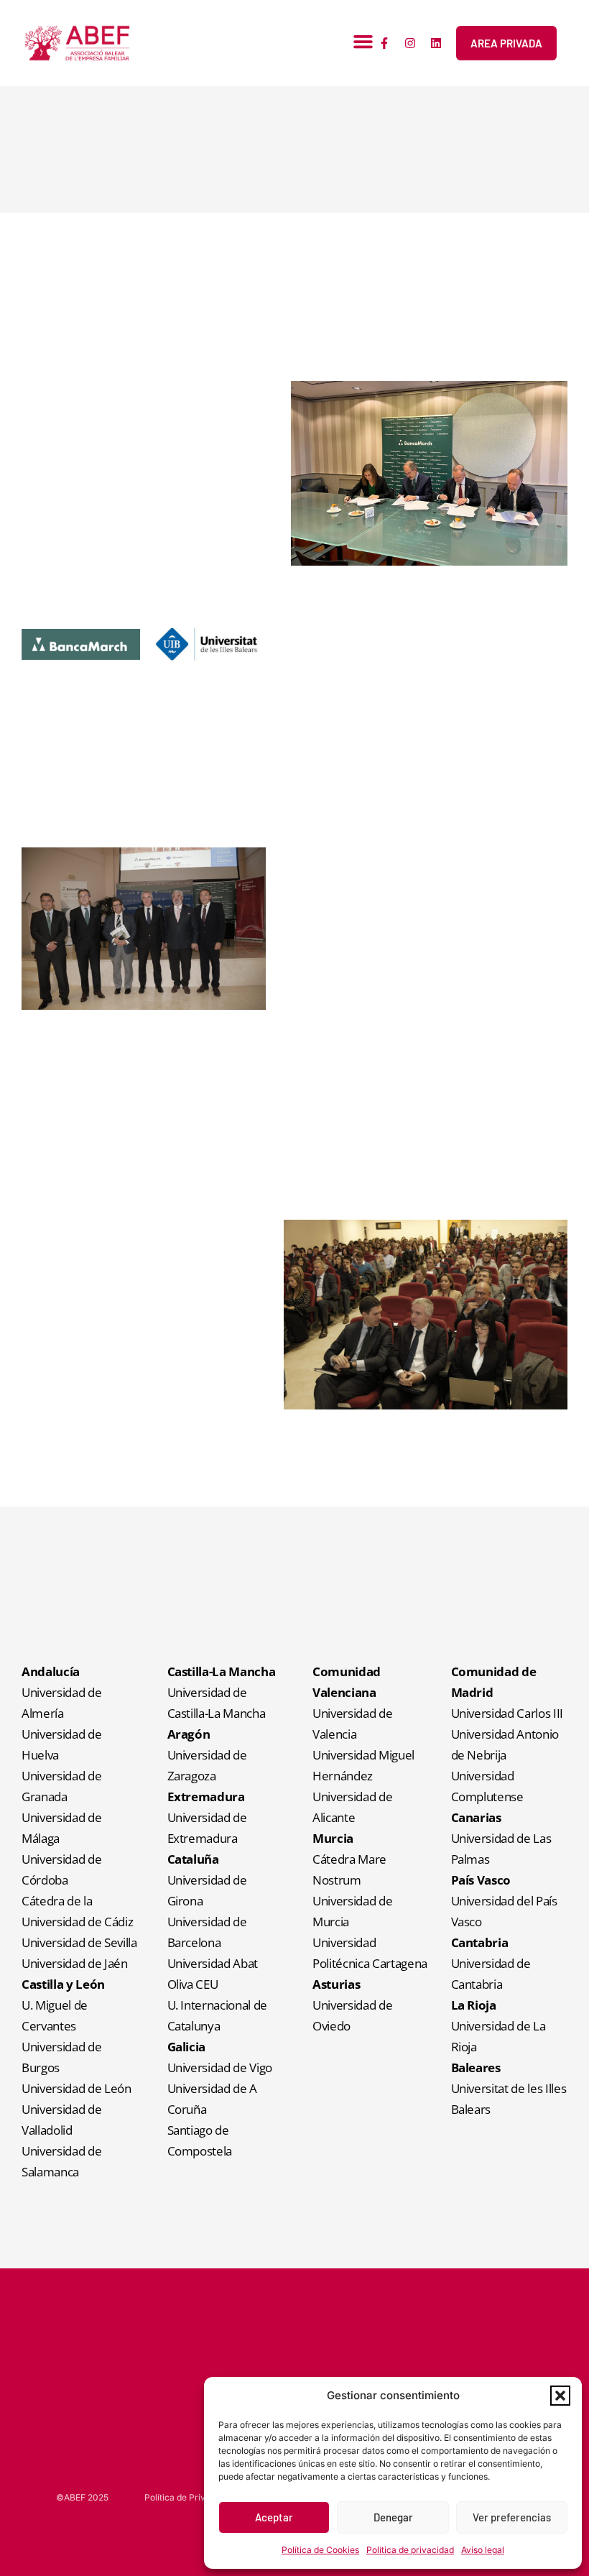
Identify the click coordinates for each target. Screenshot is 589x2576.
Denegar (393, 2517)
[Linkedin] (436, 43)
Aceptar (274, 2517)
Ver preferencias (512, 2517)
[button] (560, 2396)
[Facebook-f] (384, 43)
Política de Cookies (320, 2550)
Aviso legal (483, 2550)
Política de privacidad (410, 2550)
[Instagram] (410, 43)
